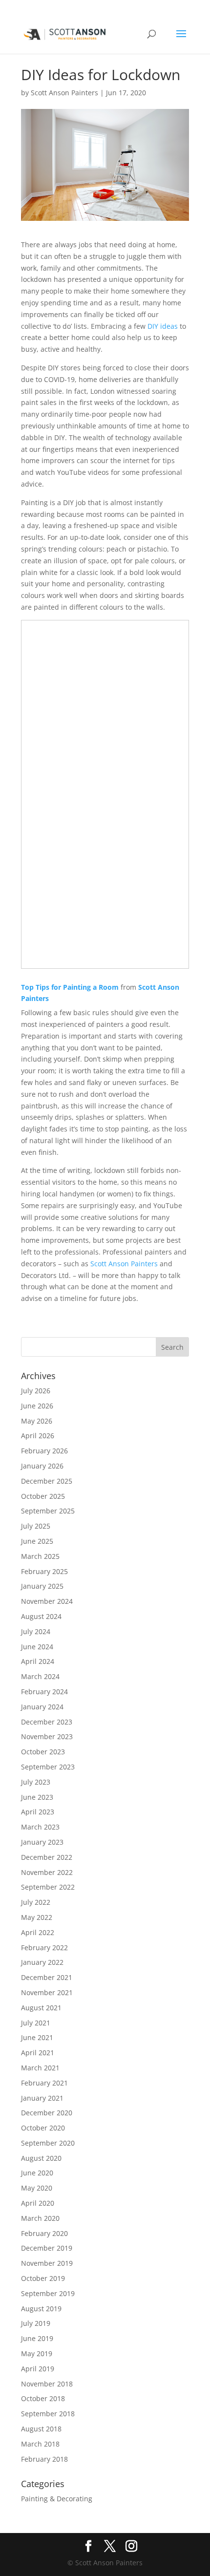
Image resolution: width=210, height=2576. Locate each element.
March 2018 (40, 2444)
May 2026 (37, 1421)
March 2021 (40, 2068)
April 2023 (38, 1812)
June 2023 (37, 1797)
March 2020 (40, 2218)
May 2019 (37, 2353)
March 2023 (40, 1827)
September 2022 (48, 1887)
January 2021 (42, 2098)
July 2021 (36, 2023)
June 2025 (37, 1541)
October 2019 (43, 2278)
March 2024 (40, 1676)
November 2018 (47, 2384)
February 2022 (44, 1948)
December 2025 (47, 1481)
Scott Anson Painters (64, 93)
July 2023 (36, 1782)
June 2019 (37, 2338)
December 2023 (47, 1722)
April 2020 (38, 2203)
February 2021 (44, 2083)
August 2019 (41, 2309)
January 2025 (42, 1586)
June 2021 (37, 2037)
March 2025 (40, 1556)
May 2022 (37, 1917)
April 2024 (38, 1661)
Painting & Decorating (57, 2499)
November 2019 (47, 2263)
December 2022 (47, 1857)
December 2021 (47, 1977)
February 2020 (44, 2233)
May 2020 (37, 2188)
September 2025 (48, 1511)
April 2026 (38, 1436)
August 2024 (41, 1616)
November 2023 (47, 1736)
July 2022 (36, 1902)
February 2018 (44, 2459)
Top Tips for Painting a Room (70, 987)
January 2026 (42, 1466)
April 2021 (38, 2053)
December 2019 (47, 2248)
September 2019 (48, 2293)
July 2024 (36, 1631)
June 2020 (37, 2173)
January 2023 (42, 1842)
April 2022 (38, 1932)
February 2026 (44, 1451)
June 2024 (37, 1647)
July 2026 (36, 1391)
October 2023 (43, 1752)
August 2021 (41, 2008)
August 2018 (41, 2429)
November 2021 (47, 1992)
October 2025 (43, 1496)
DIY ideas (163, 326)
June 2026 (37, 1406)
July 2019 (36, 2323)
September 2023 (48, 1767)
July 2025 (36, 1526)
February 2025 (44, 1571)
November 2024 (47, 1601)
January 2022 (42, 1962)
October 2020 (43, 2128)
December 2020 (47, 2113)
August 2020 (41, 2158)
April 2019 (38, 2369)
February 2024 (44, 1692)
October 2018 (43, 2398)
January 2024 (42, 1707)
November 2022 (47, 1872)
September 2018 (48, 2414)
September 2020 (48, 2143)
